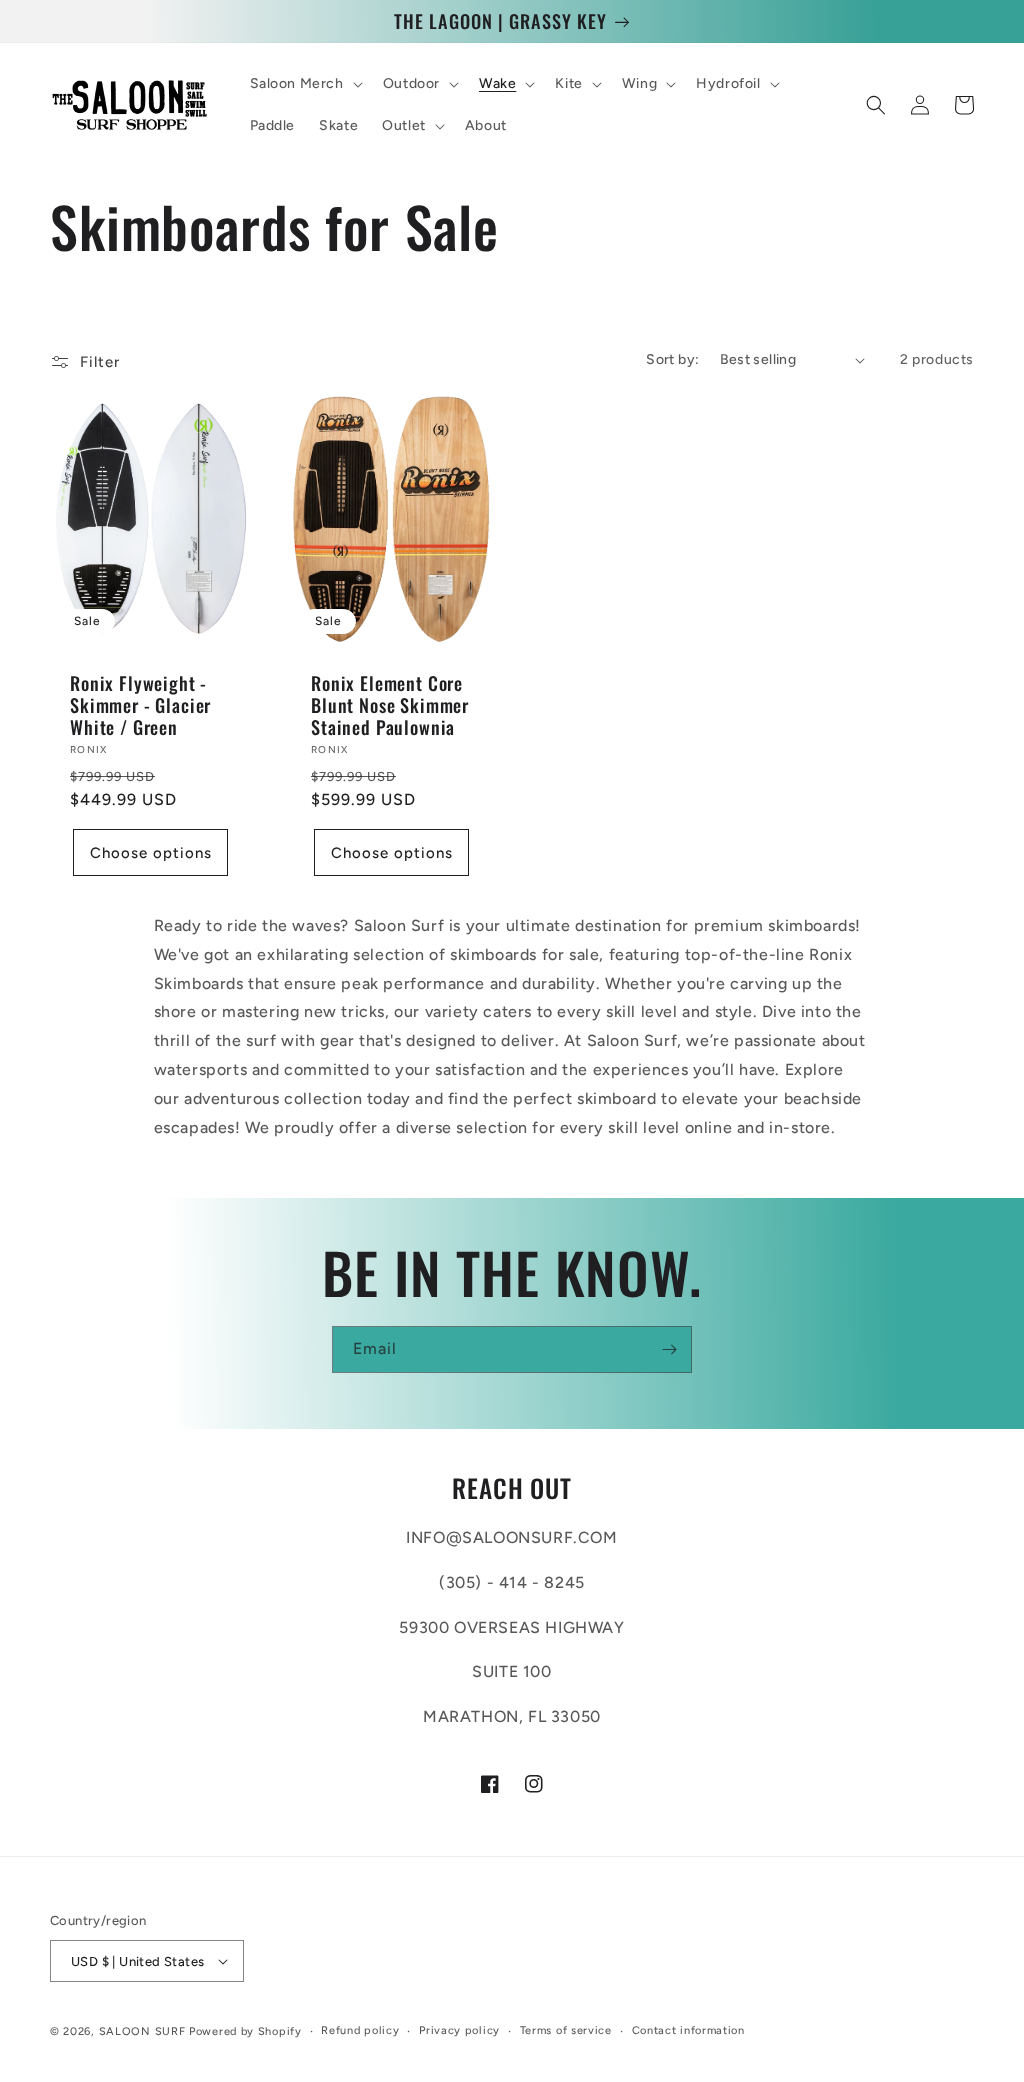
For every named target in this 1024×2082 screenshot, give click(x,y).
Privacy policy (459, 2030)
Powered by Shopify (245, 2031)
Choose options (151, 853)
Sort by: (672, 359)
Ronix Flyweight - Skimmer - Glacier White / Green (140, 705)
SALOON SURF (142, 2031)
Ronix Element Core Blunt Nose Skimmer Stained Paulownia (390, 705)
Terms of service (566, 2030)
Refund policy (360, 2030)
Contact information (688, 2030)
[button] (304, 84)
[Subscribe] (669, 1349)
